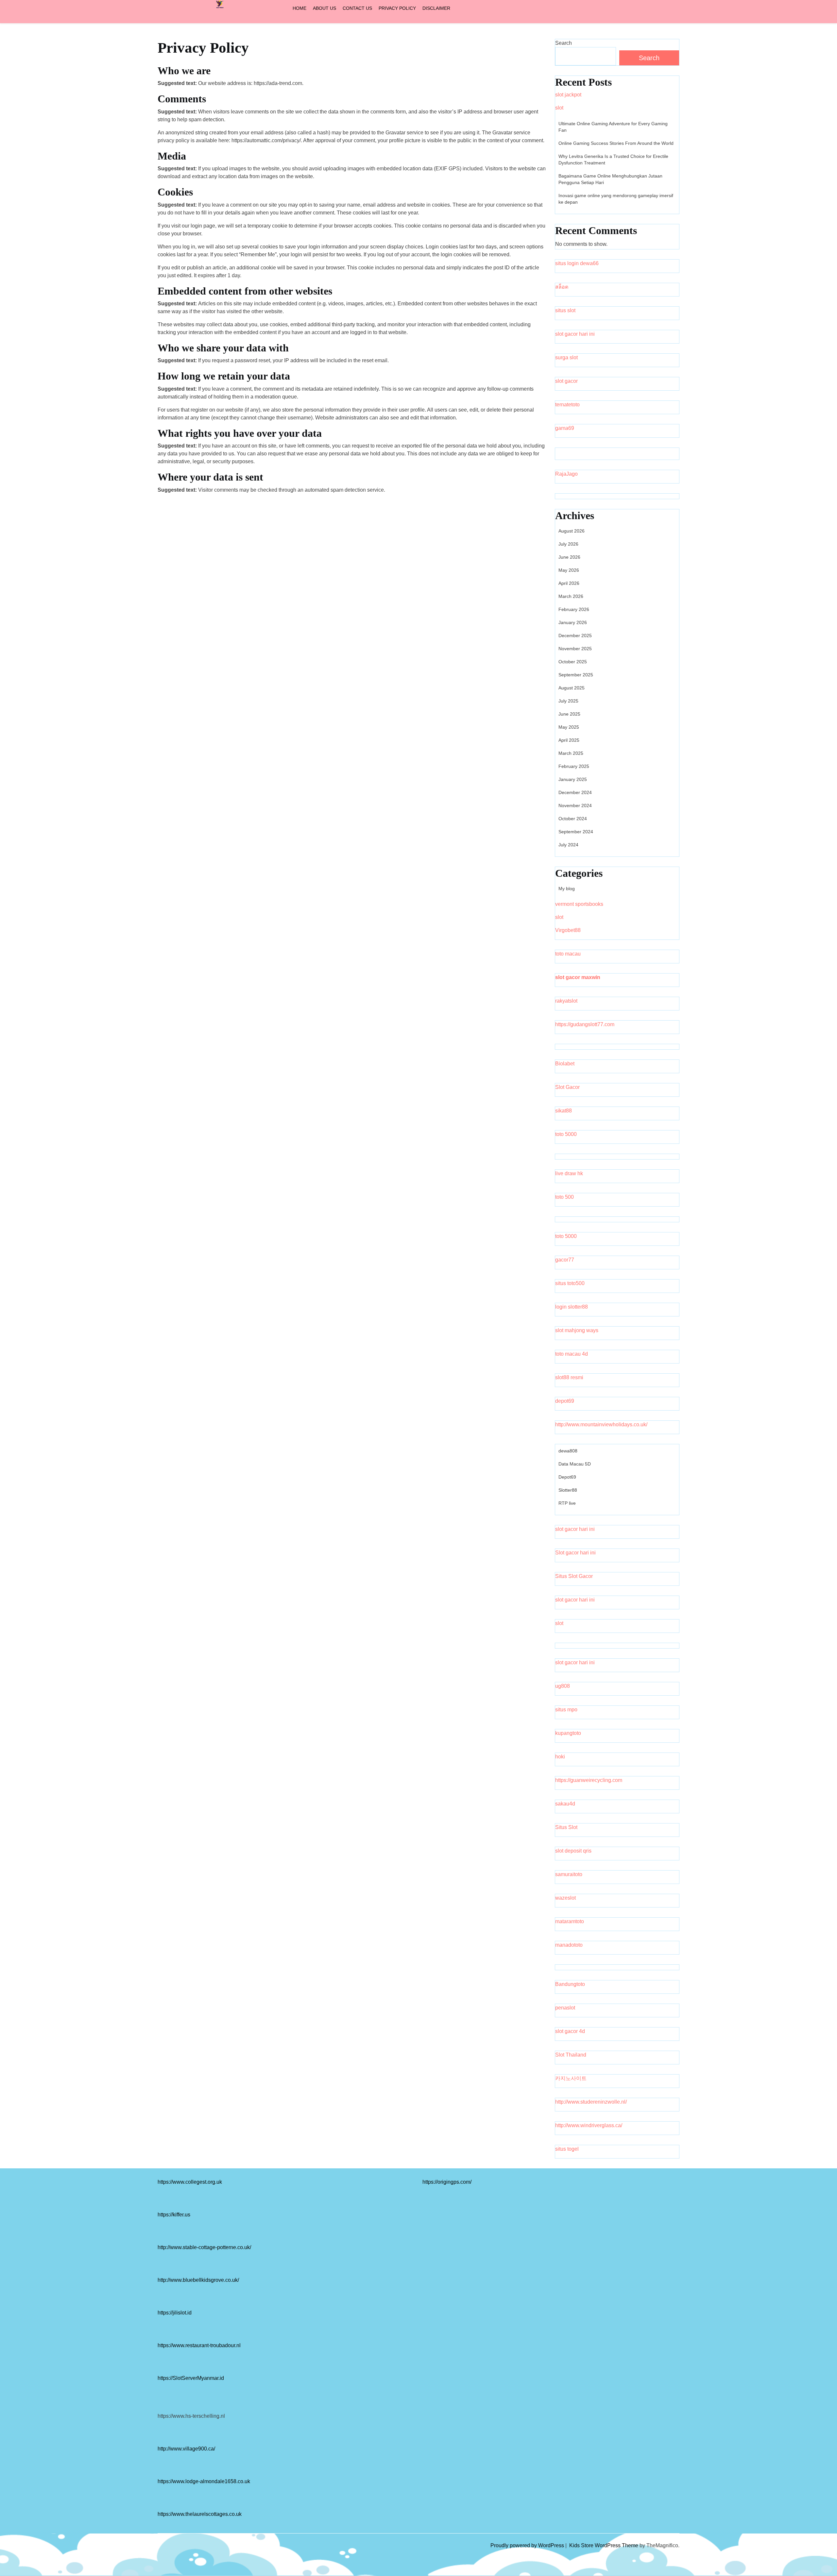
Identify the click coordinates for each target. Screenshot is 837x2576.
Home (299, 8)
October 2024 (573, 819)
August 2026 (572, 531)
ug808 (563, 1686)
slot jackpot (568, 95)
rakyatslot (566, 1001)
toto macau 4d (572, 1354)
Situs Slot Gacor (574, 1576)
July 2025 (568, 701)
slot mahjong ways (577, 1330)
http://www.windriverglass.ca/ (589, 2125)
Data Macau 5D (575, 1464)
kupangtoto (568, 1733)
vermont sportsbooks (579, 904)
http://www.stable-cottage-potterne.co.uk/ (204, 2247)
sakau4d (565, 1804)
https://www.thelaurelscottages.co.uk (200, 2514)
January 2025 (573, 779)
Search (564, 43)
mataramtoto (570, 1921)
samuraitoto (569, 1874)
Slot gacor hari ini (575, 1553)
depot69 (565, 1401)
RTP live (567, 1503)
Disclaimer (436, 8)
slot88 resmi (569, 1377)
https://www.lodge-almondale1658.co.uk (204, 2481)
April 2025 (569, 740)
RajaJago (566, 474)
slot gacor (566, 381)
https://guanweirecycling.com (589, 1780)
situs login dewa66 (577, 263)
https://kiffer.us (174, 2215)
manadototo (569, 1945)
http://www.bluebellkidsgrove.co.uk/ (198, 2280)
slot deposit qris (573, 1851)
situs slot (565, 310)
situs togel (567, 2149)
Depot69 (567, 1477)
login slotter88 (572, 1307)
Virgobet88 (568, 930)
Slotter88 (568, 1490)
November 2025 (575, 649)
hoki (560, 1757)
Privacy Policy (397, 8)
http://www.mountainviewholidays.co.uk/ (601, 1424)
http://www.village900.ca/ (186, 2449)
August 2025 (572, 688)
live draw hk (569, 1173)
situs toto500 (570, 1283)
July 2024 (568, 845)
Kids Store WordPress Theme (604, 2545)
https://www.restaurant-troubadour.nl (199, 2345)
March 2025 (571, 753)
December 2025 (575, 636)
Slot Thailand (571, 2055)
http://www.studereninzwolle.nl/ (591, 2102)
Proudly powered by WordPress (528, 2545)
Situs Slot (566, 1827)
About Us (325, 8)
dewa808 (568, 1451)
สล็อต (562, 287)
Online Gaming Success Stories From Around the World (616, 143)
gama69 (565, 428)
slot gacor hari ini (575, 334)
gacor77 (565, 1260)
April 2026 (569, 583)
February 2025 (574, 766)
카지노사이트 (571, 2078)
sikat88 (564, 1111)
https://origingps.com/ (447, 2182)
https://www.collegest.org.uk (190, 2182)
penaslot (565, 2008)
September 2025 (576, 675)
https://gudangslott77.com (585, 1024)
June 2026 (569, 557)
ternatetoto (567, 405)
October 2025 (573, 662)
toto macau (568, 954)
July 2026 (568, 544)
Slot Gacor (567, 1087)
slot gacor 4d (570, 2031)
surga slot (566, 357)
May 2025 (569, 727)
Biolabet (565, 1064)
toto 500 (564, 1197)
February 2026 (574, 609)
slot (559, 108)
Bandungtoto (570, 1984)
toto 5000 (566, 1134)
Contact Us (357, 8)
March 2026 (571, 596)
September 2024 (576, 832)
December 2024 (575, 792)
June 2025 (569, 714)
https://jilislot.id (175, 2313)
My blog (567, 889)
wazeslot (565, 1898)
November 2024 (575, 805)
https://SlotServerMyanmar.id (191, 2378)
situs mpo (566, 1710)
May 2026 (569, 570)
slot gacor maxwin (578, 977)
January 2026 (573, 622)
